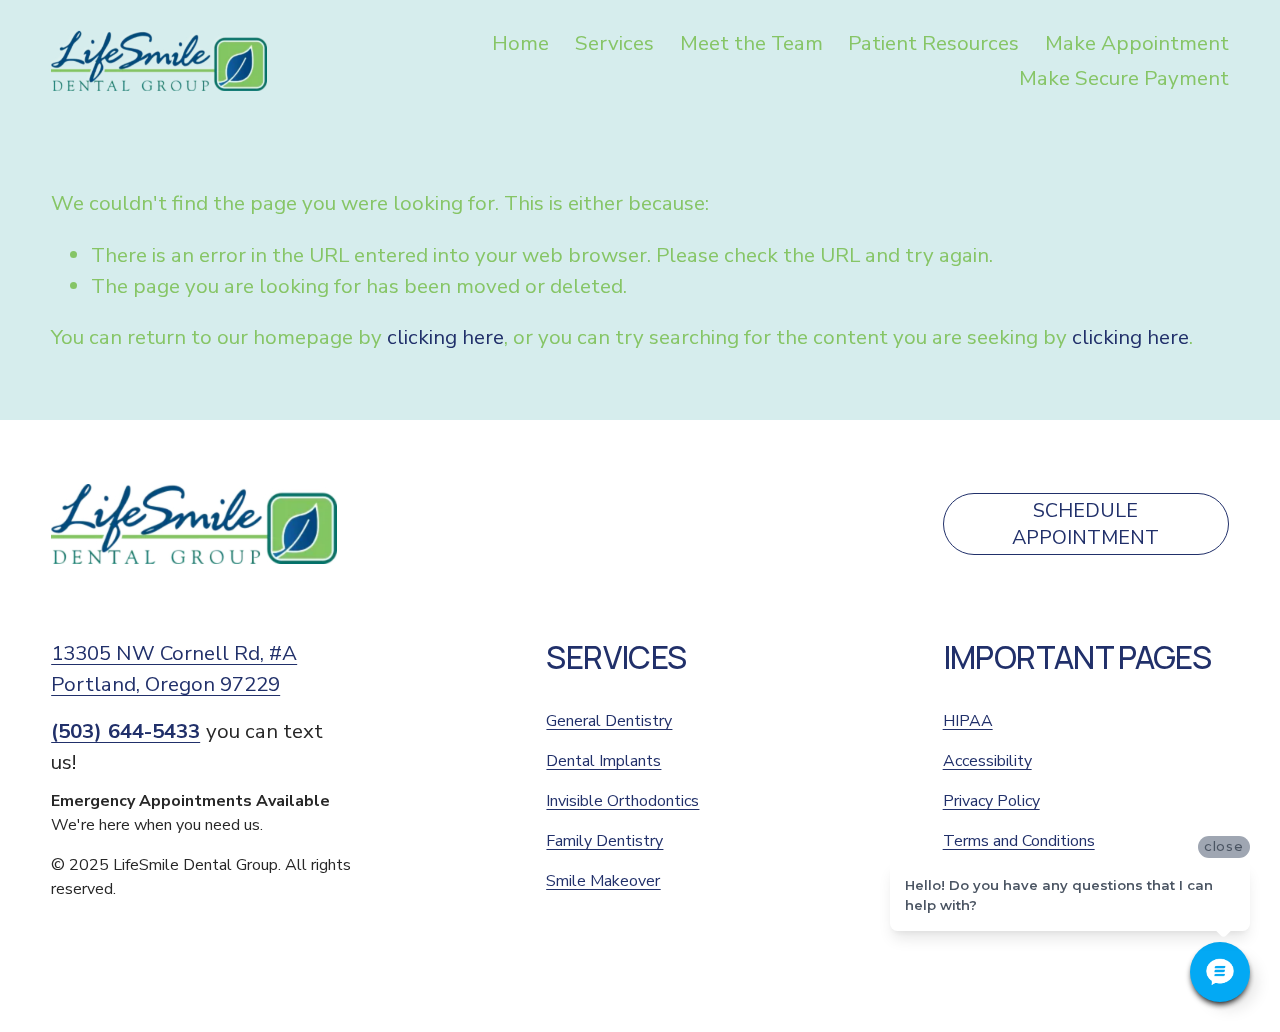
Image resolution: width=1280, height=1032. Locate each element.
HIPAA (968, 721)
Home (520, 43)
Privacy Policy (991, 801)
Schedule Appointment (1085, 524)
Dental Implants (603, 761)
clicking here (445, 337)
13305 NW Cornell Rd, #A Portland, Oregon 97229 (174, 668)
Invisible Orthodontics (622, 801)
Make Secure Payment (1124, 78)
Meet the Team (751, 43)
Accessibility (987, 761)
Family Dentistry (604, 841)
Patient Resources (933, 43)
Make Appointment (1137, 43)
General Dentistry (609, 721)
